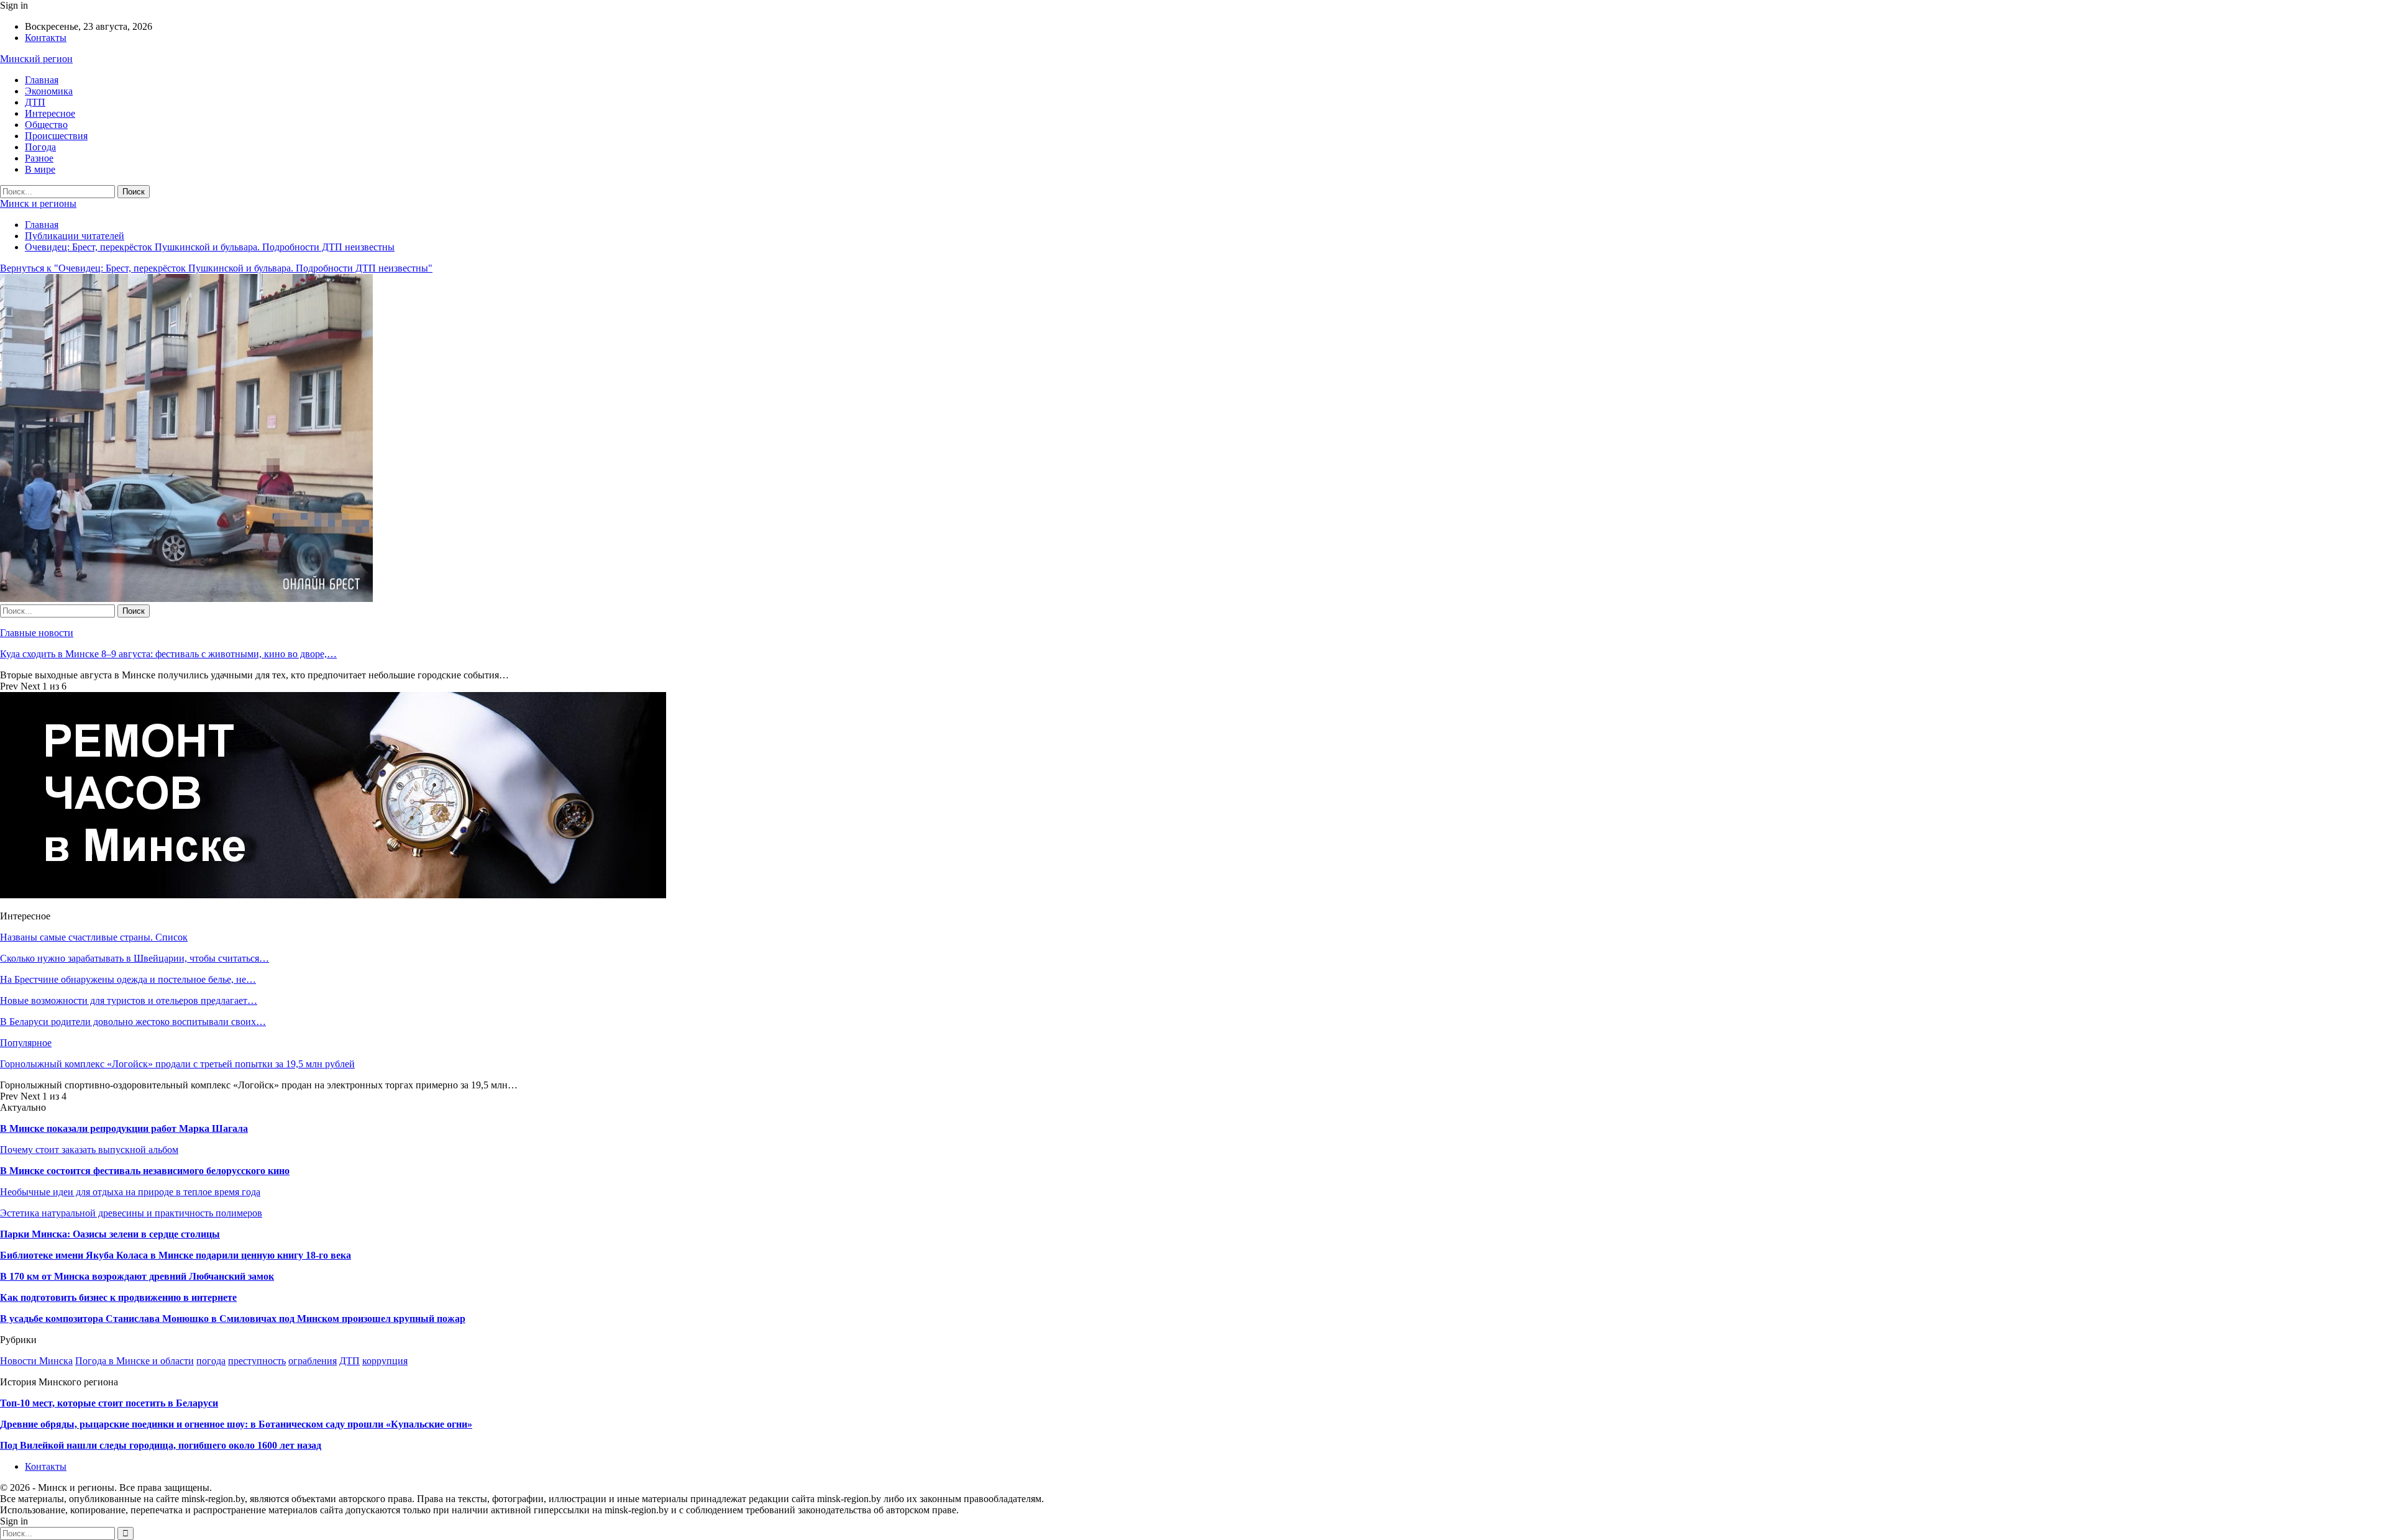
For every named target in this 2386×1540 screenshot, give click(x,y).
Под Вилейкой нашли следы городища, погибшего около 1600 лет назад (161, 1445)
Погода (40, 147)
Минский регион (36, 59)
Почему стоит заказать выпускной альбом (89, 1150)
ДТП (35, 102)
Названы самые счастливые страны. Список (94, 937)
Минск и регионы (38, 203)
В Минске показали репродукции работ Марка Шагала (124, 1128)
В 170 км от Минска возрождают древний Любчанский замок (137, 1276)
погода (211, 1361)
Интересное (50, 113)
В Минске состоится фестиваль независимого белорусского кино (145, 1171)
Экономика (49, 91)
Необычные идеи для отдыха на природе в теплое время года (130, 1192)
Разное (39, 158)
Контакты (46, 38)
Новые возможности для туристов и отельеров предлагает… (129, 1000)
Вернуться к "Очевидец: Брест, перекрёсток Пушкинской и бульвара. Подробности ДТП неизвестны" (216, 268)
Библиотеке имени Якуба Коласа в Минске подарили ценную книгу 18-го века (176, 1255)
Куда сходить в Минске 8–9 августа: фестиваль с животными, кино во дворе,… (168, 654)
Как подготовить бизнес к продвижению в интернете (118, 1297)
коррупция (385, 1361)
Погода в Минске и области (135, 1361)
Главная (42, 80)
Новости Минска (36, 1361)
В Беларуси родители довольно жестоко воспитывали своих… (133, 1022)
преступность (257, 1361)
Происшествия (56, 136)
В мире (40, 169)
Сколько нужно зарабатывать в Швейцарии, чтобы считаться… (135, 958)
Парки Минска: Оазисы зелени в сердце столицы (110, 1234)
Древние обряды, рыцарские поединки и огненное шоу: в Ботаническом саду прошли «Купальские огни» (236, 1424)
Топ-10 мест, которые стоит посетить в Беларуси (109, 1403)
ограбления (313, 1361)
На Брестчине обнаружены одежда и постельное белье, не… (128, 979)
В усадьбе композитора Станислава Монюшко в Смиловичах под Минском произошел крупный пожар (233, 1319)
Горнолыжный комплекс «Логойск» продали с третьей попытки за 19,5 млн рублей (177, 1064)
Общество (46, 125)
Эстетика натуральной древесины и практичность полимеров (131, 1213)
